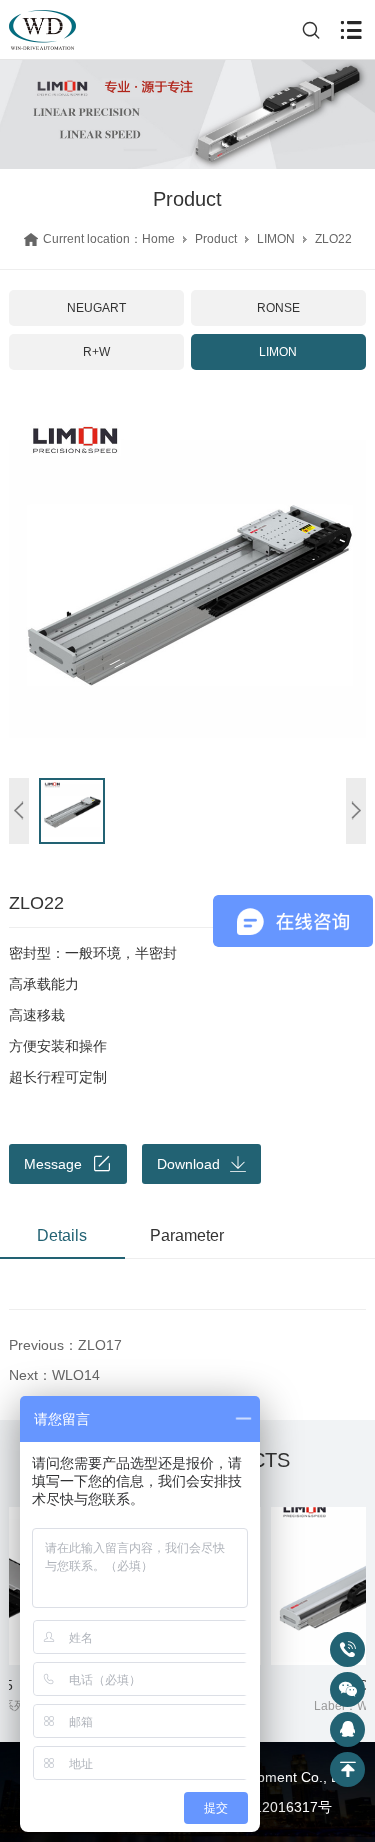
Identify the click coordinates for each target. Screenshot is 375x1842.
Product (216, 239)
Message (53, 1164)
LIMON (276, 239)
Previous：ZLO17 (65, 1345)
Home (158, 239)
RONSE (278, 308)
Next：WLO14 (54, 1375)
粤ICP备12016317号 (267, 1807)
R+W (96, 352)
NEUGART (96, 308)
